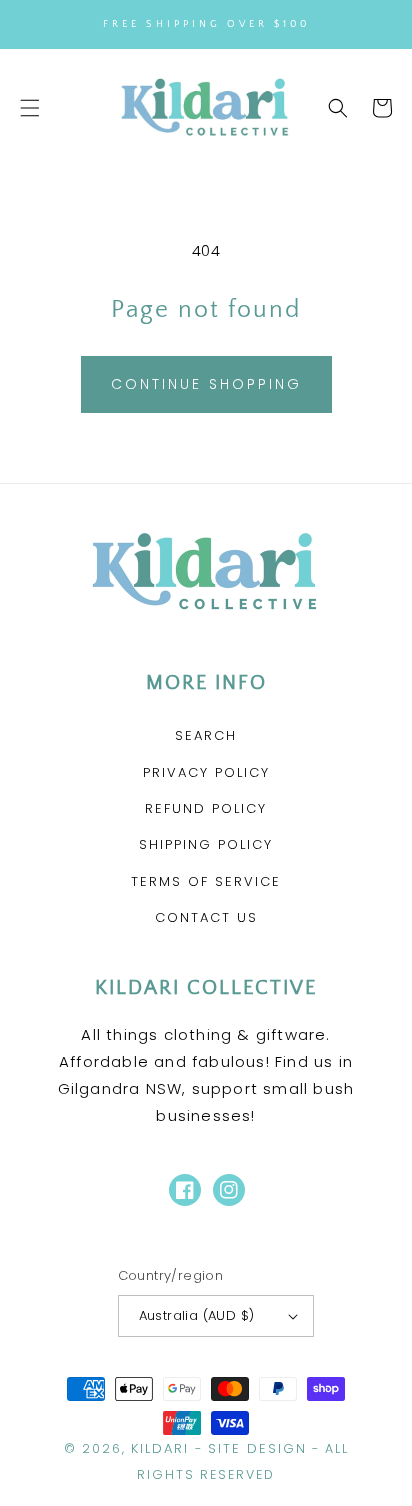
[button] (30, 108)
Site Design (257, 1448)
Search (206, 735)
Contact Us (206, 917)
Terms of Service (206, 881)
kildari (160, 1448)
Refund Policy (206, 808)
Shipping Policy (206, 844)
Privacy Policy (206, 772)
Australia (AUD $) (197, 1315)
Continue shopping (206, 384)
